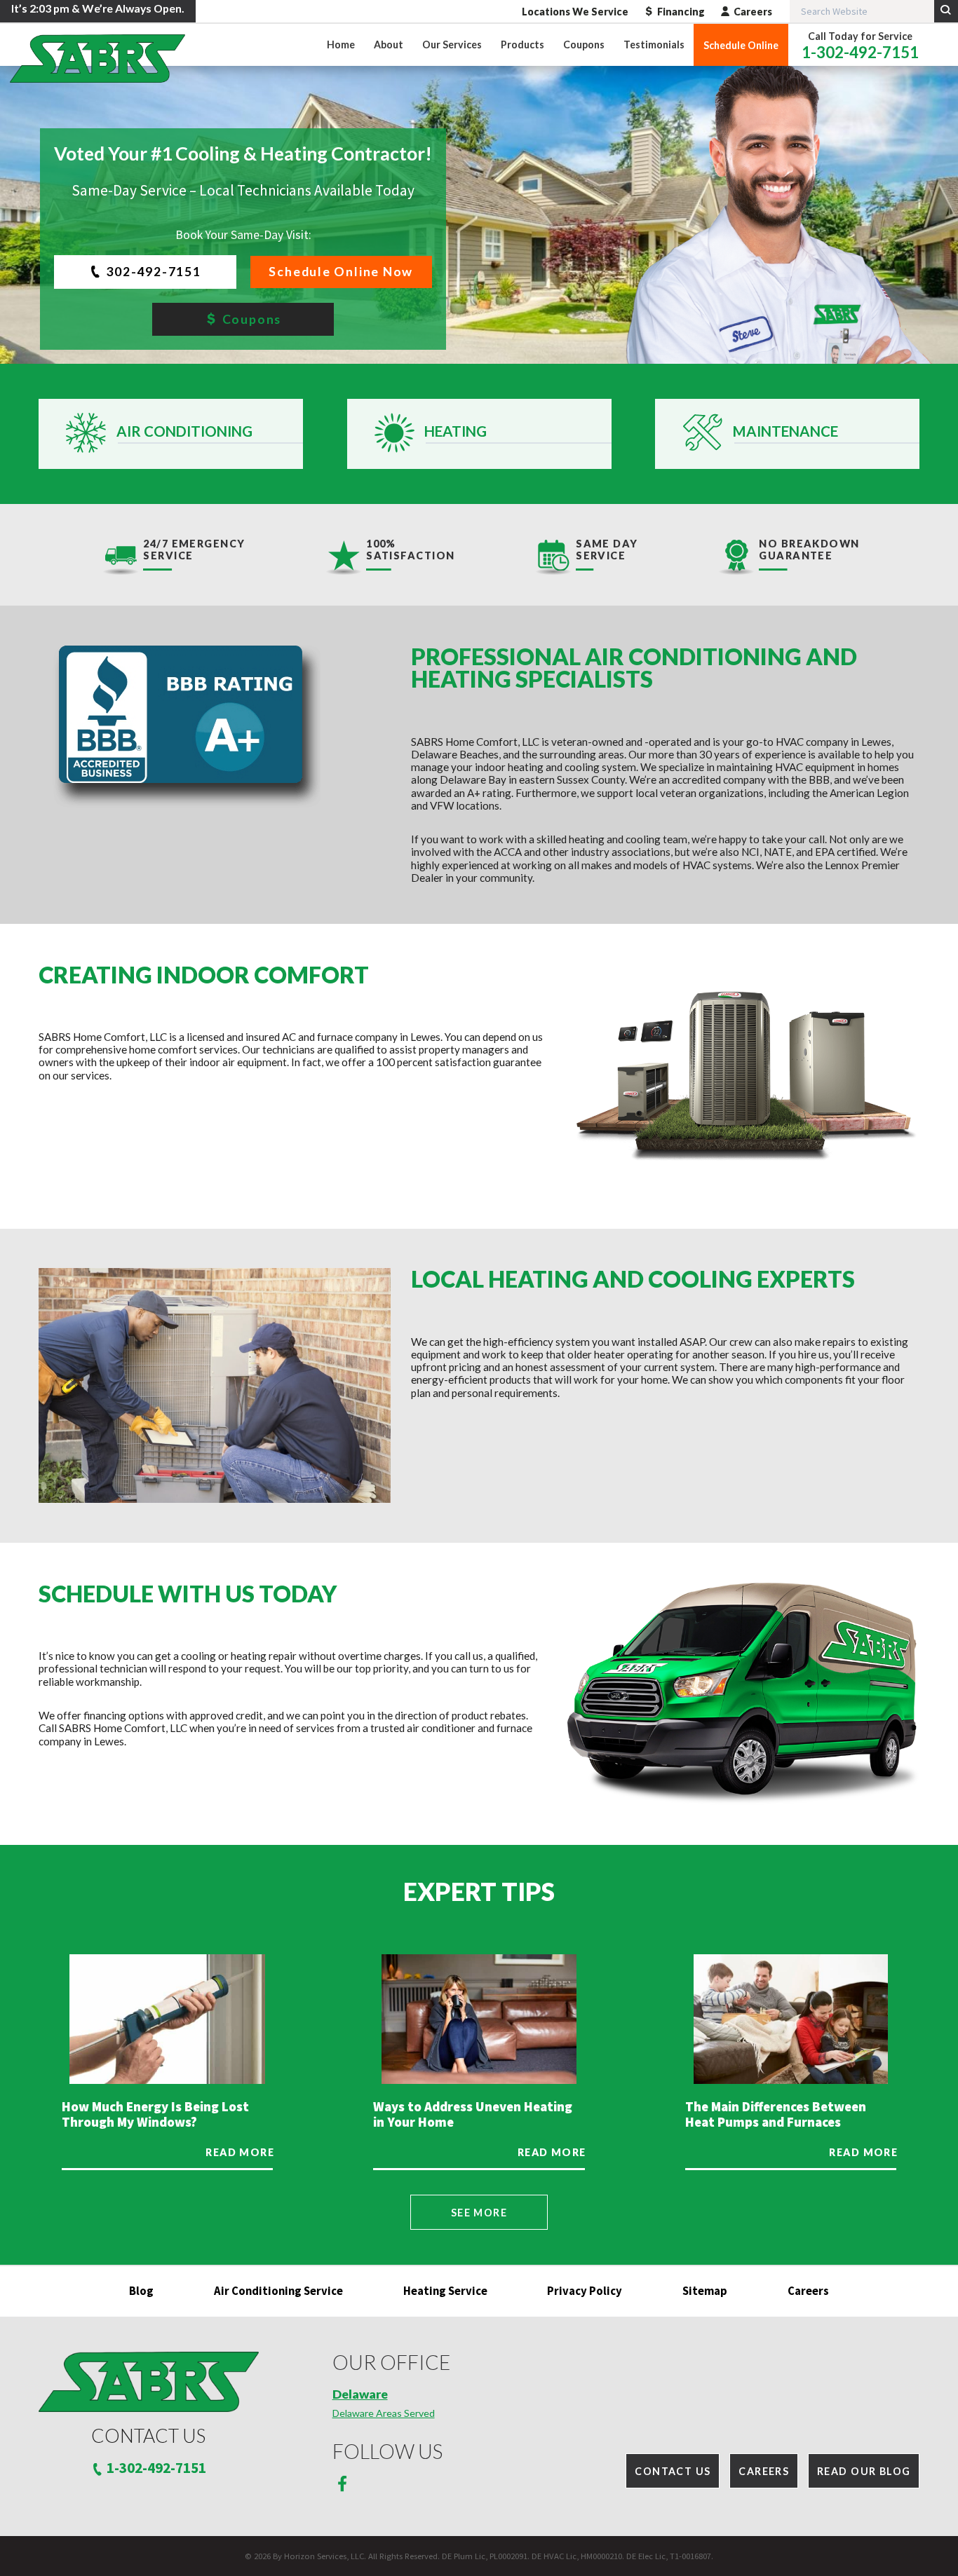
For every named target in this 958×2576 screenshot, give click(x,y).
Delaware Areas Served (384, 2413)
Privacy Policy (585, 2291)
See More (479, 2213)
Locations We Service (575, 12)
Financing (681, 12)
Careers (753, 12)
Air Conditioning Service (278, 2291)
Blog (141, 2291)
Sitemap (705, 2291)
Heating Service (445, 2291)
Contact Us (673, 2471)
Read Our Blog (864, 2471)
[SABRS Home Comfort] (97, 59)
